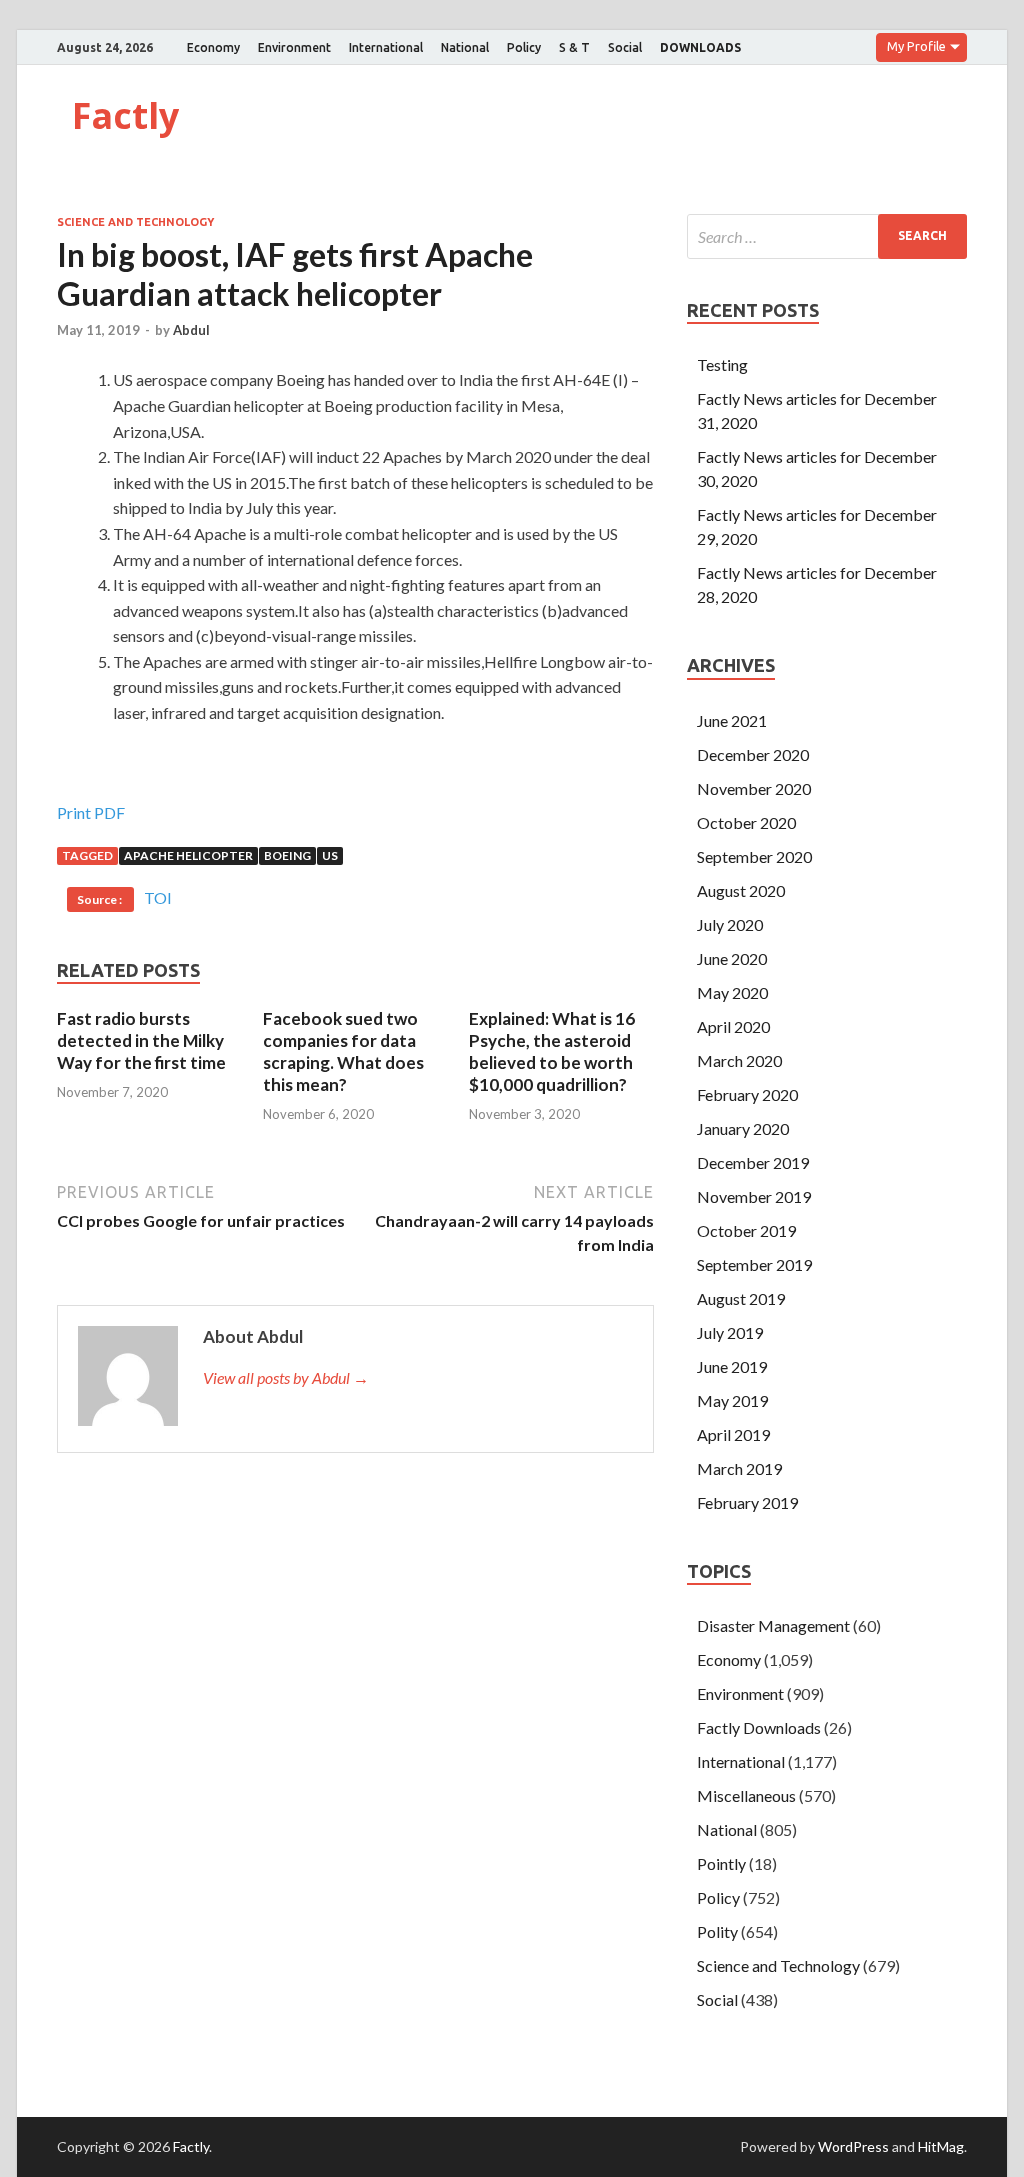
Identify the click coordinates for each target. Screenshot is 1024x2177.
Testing (722, 364)
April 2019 (733, 1434)
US (330, 855)
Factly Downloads (759, 1727)
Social (625, 47)
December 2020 (753, 754)
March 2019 (739, 1468)
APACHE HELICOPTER (188, 855)
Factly (125, 115)
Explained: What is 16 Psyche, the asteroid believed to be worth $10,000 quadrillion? (552, 1051)
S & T (574, 47)
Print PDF (91, 812)
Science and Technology (135, 222)
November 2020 (754, 788)
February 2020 (747, 1094)
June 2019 (732, 1366)
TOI (158, 897)
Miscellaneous (746, 1795)
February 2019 (747, 1502)
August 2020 (741, 890)
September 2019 (754, 1264)
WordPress (853, 2146)
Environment (294, 47)
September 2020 (754, 856)
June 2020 (732, 958)
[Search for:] (827, 236)
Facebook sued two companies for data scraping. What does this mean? (343, 1051)
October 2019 (746, 1230)
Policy (524, 47)
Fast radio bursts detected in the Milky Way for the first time (141, 1040)
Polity (717, 1931)
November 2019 (754, 1196)
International (386, 47)
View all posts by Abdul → (286, 1377)
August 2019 (741, 1298)
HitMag (941, 2146)
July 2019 (730, 1332)
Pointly (721, 1863)
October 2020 (746, 822)
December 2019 (753, 1162)
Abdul (191, 330)
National (465, 47)
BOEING (287, 855)
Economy (213, 47)
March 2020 (739, 1060)
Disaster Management (773, 1625)
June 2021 (732, 720)
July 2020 (730, 924)
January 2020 (743, 1128)
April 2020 (733, 1026)
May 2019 (732, 1400)
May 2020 (732, 992)
